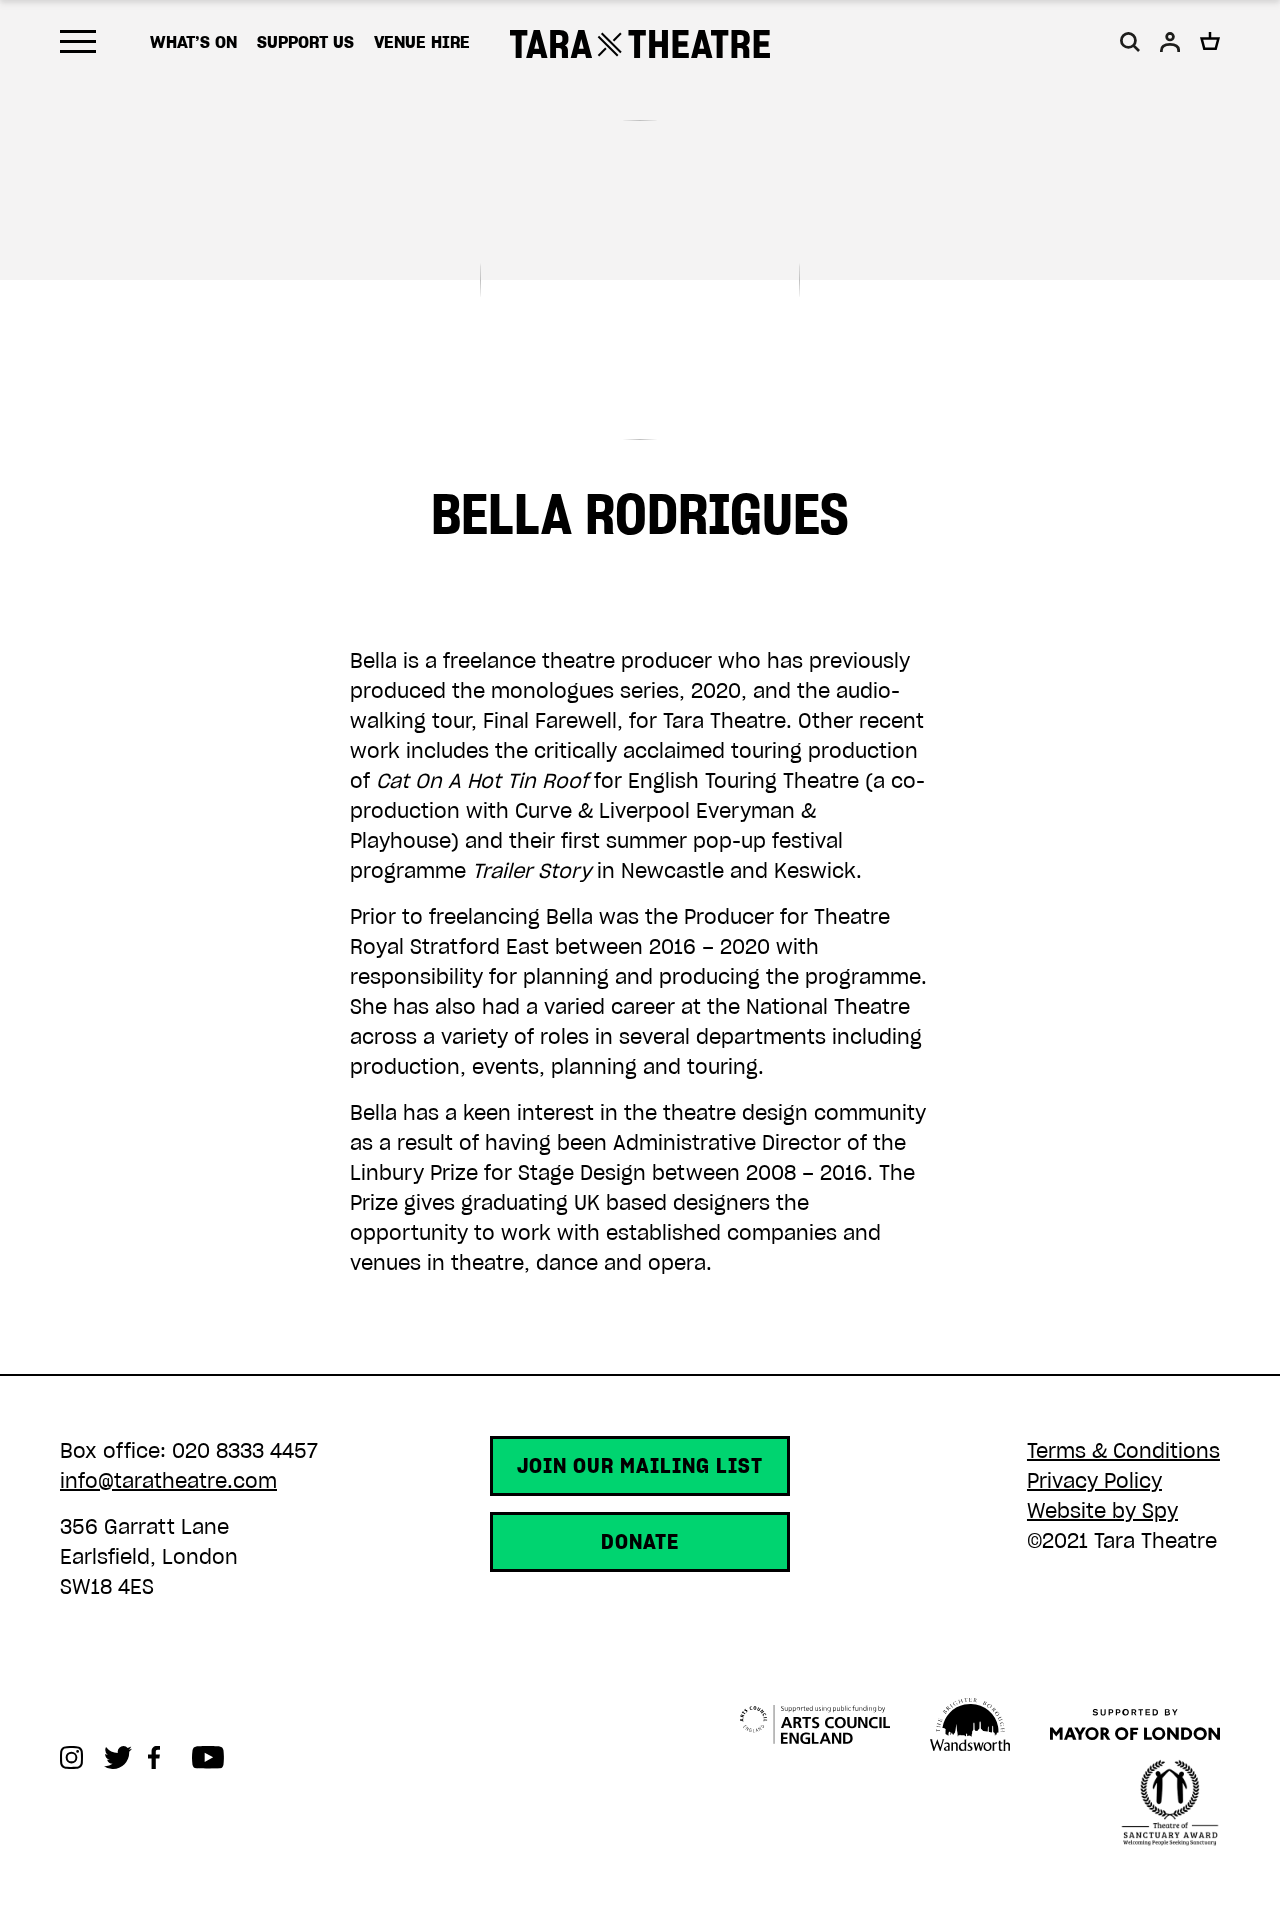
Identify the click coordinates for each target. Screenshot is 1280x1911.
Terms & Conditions (1123, 1451)
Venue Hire (422, 42)
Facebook (170, 1757)
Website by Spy (1102, 1511)
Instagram (82, 1757)
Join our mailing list (640, 1466)
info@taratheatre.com (168, 1481)
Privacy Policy (1094, 1481)
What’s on (193, 42)
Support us (305, 42)
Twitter (126, 1757)
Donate (640, 1542)
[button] (1130, 42)
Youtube (214, 1757)
